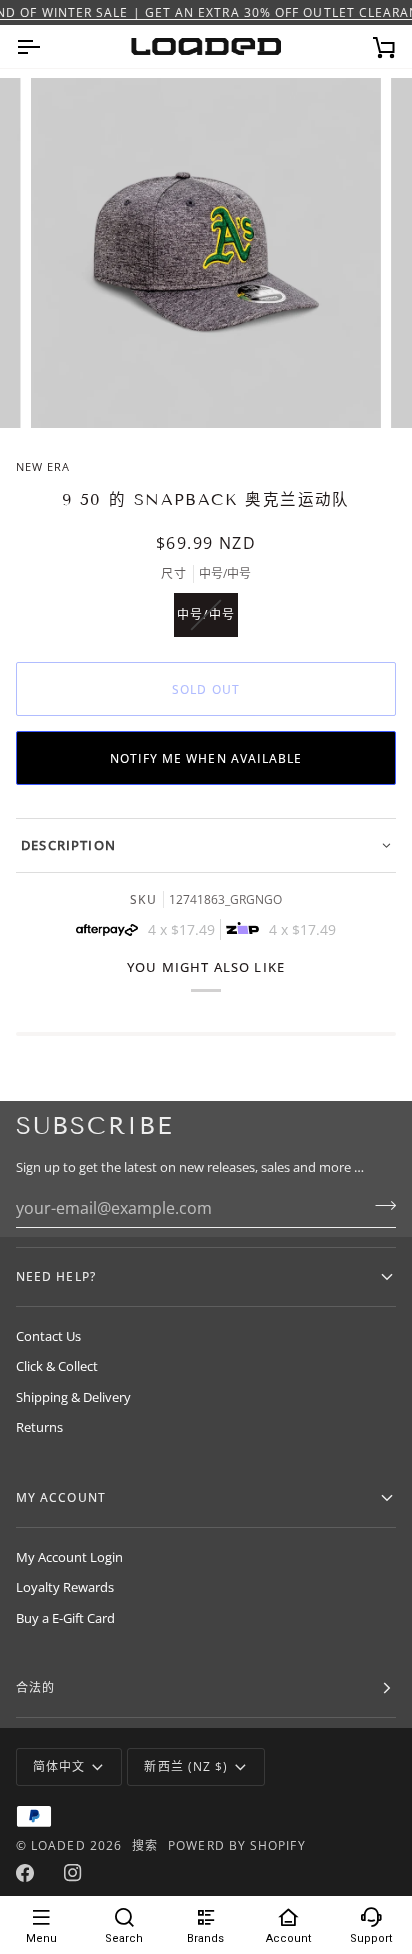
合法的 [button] (35, 1687)
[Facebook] (25, 1873)
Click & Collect (57, 1366)
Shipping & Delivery (73, 1397)
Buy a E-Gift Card (65, 1618)
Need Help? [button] (56, 1276)
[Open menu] (46, 46)
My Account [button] (61, 1497)
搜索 (145, 1845)
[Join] (379, 1205)
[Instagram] (73, 1873)
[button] (206, 845)
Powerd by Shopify (236, 1845)
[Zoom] (68, 390)
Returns (39, 1427)
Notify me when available (206, 758)
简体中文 (59, 1766)
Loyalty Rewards (65, 1587)
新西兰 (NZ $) (186, 1766)
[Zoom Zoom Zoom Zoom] (206, 253)
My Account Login (69, 1557)
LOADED (58, 1845)
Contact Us (48, 1336)
